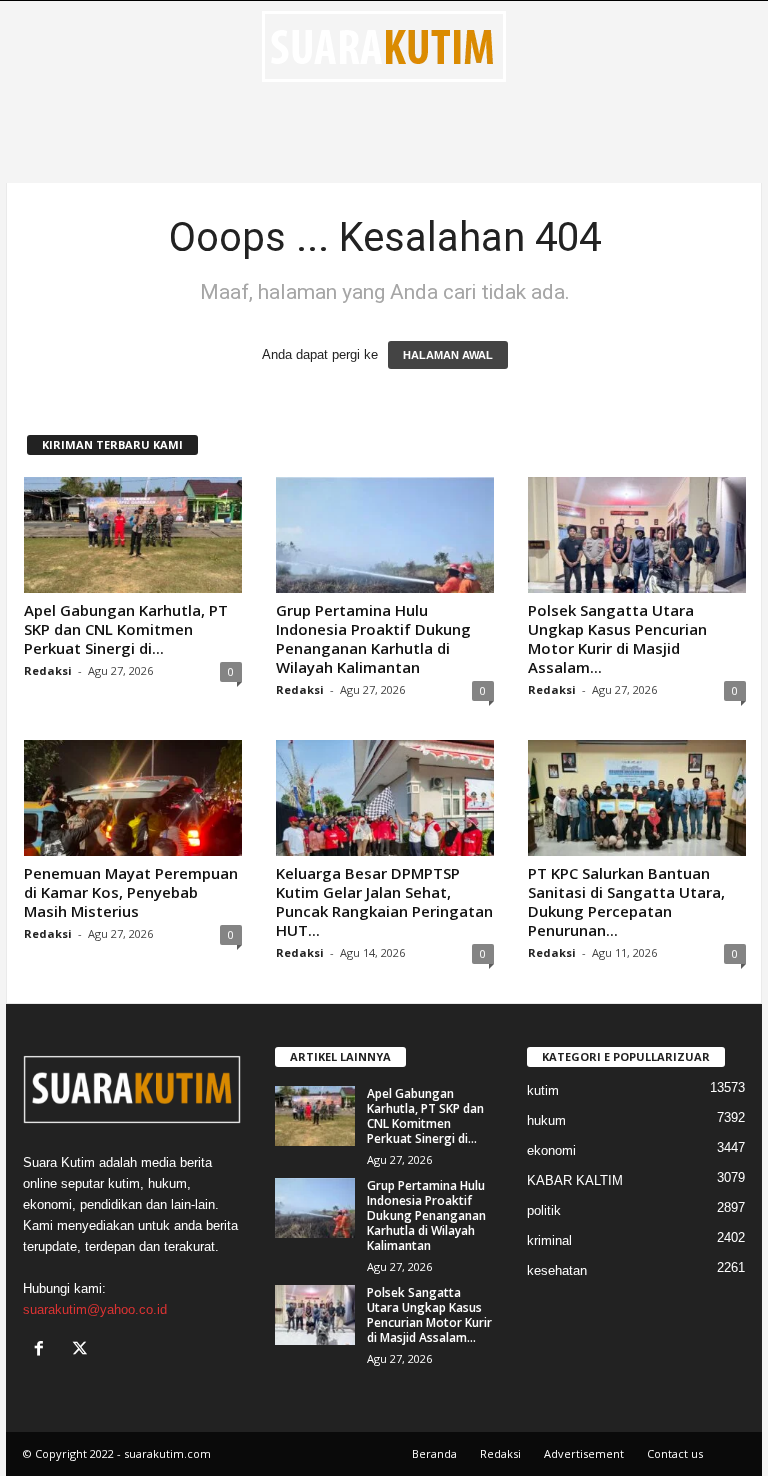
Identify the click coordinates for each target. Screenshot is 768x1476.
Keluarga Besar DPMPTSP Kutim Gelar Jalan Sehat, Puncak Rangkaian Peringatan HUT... (384, 901)
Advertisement (584, 1453)
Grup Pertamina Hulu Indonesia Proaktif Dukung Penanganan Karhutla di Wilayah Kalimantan (373, 638)
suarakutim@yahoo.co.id (95, 1309)
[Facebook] (43, 1350)
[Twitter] (82, 1350)
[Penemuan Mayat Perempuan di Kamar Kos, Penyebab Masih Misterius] (133, 798)
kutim (543, 1090)
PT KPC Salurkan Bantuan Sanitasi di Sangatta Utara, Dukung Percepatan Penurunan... (626, 901)
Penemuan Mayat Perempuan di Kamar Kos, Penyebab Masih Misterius (131, 892)
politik (544, 1210)
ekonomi (551, 1150)
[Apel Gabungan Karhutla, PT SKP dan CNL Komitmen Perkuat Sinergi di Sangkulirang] (133, 535)
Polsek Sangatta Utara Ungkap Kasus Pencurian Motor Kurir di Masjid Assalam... (617, 638)
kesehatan (557, 1270)
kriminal (549, 1240)
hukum (546, 1120)
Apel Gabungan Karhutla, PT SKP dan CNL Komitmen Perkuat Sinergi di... (126, 629)
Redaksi (48, 670)
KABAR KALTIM (575, 1180)
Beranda (434, 1453)
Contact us (675, 1453)
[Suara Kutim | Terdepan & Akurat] (384, 46)
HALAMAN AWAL (448, 355)
